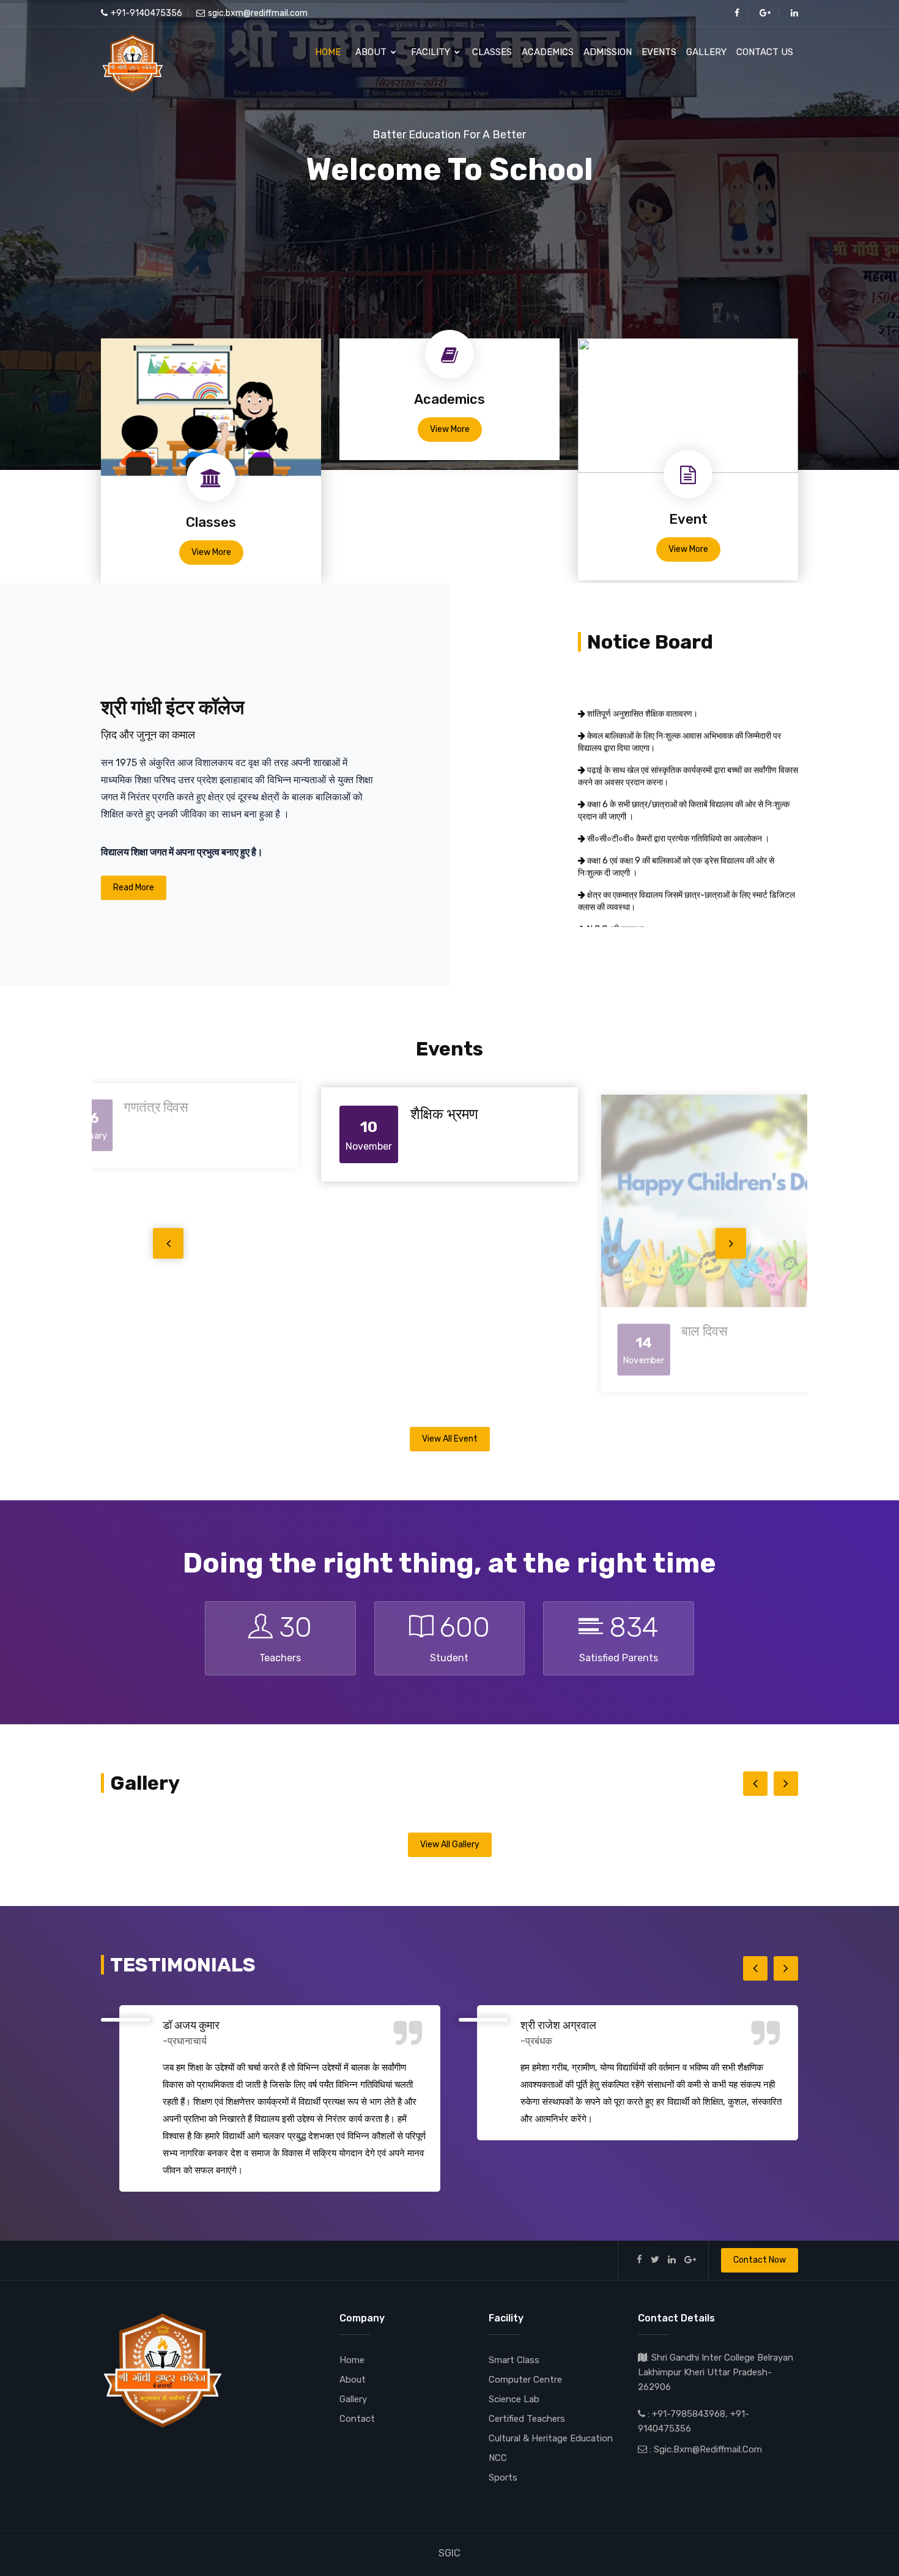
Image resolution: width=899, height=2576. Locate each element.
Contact (357, 2421)
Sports (503, 2480)
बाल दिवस (436, 1335)
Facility (432, 52)
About (372, 52)
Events (659, 52)
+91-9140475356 (146, 13)
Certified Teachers (527, 2421)
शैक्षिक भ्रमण (161, 1107)
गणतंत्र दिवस (706, 1107)
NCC (498, 2460)
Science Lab (514, 2402)
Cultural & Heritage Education (551, 2441)
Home (328, 52)
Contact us (765, 52)
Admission (608, 52)
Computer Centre (525, 2382)
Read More (134, 888)
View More (211, 552)
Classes (492, 52)
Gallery (706, 52)
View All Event (450, 1441)
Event (688, 519)
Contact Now (760, 2262)
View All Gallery (450, 1847)
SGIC (449, 2556)
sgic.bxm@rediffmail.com (258, 13)
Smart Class (514, 2362)
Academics (548, 52)
